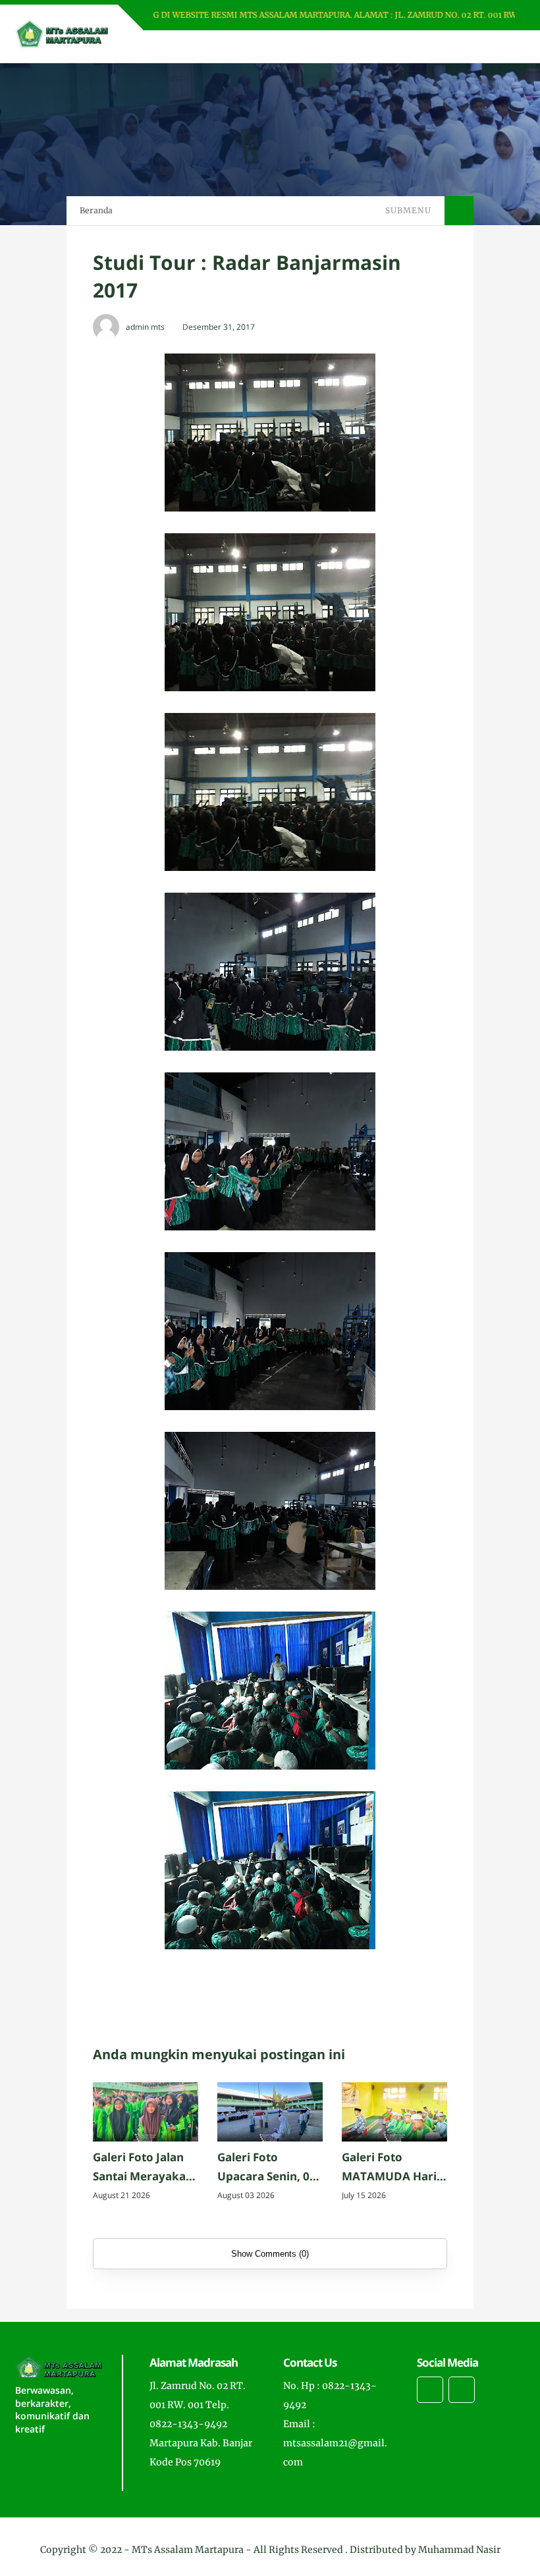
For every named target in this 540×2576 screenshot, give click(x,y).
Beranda (96, 210)
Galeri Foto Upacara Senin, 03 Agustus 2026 (267, 2168)
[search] (470, 47)
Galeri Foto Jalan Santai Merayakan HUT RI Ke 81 (143, 2168)
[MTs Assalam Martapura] (62, 33)
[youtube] (462, 2390)
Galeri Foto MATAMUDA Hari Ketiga (389, 2168)
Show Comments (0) (270, 2254)
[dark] (492, 47)
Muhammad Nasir (459, 2550)
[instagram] (430, 2390)
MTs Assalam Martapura (188, 2550)
